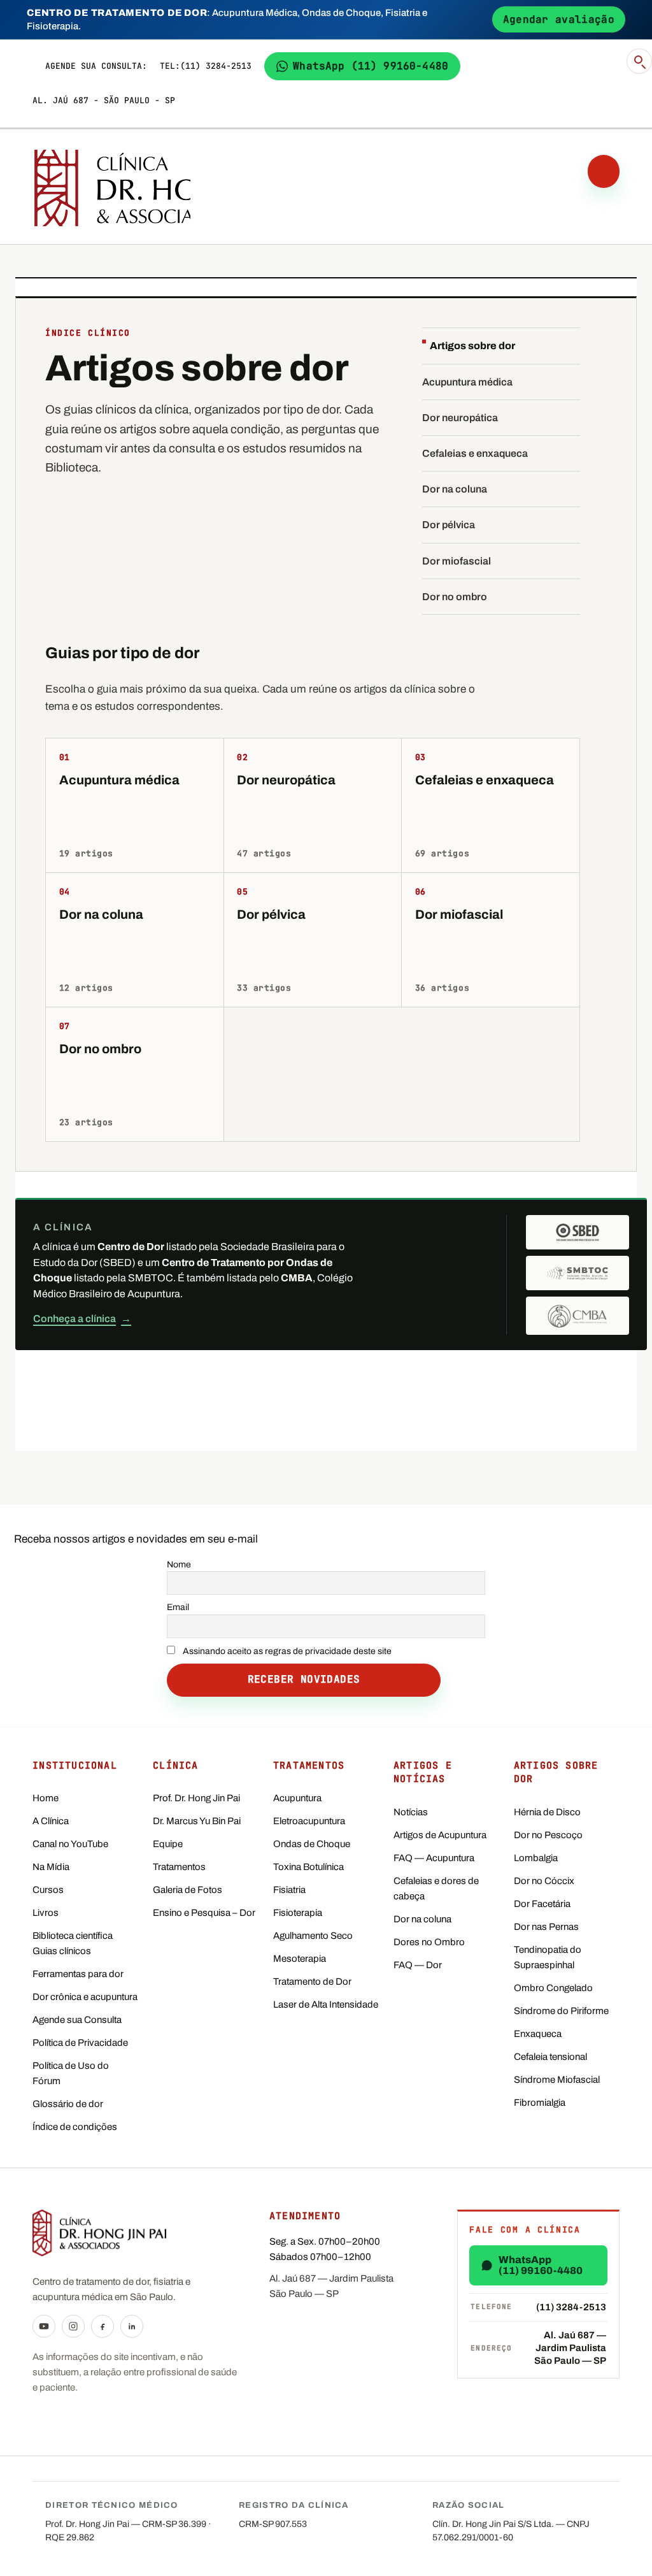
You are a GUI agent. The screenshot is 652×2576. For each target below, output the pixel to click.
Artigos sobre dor (472, 346)
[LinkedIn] (132, 2326)
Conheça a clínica (82, 1319)
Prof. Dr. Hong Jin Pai (196, 1798)
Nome (179, 1565)
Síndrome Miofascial (557, 2080)
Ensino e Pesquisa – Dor (204, 1913)
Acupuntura (297, 1798)
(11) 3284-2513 (216, 66)
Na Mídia (51, 1867)
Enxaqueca (538, 2034)
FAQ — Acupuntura (434, 1858)
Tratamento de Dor (312, 1982)
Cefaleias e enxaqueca (475, 453)
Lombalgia (536, 1858)
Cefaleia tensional (550, 2057)
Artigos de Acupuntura (440, 1835)
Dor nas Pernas (546, 1927)
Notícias (411, 1812)
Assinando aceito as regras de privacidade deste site (287, 1651)
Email (178, 1607)
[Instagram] (73, 2326)
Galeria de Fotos (188, 1890)
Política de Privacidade (80, 2043)
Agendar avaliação (559, 19)
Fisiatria (289, 1890)
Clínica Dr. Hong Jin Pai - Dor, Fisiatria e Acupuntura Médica (109, 188)
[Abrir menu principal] (604, 171)
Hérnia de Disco (547, 1812)
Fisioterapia (298, 1913)
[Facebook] (103, 2326)
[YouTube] (44, 2326)
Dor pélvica (449, 525)
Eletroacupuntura (309, 1821)
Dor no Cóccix (544, 1881)
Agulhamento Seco (313, 1936)
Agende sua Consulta (77, 2020)
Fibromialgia (540, 2103)
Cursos (48, 1890)
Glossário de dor (68, 2104)
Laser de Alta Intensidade (326, 2004)
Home (46, 1798)
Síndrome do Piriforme (561, 2011)
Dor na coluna (455, 489)
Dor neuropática (460, 418)
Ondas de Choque (312, 1844)
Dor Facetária (542, 1904)
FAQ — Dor (418, 1965)
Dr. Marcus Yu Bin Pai (197, 1821)
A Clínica (51, 1821)
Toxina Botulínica (308, 1867)
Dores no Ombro (429, 1942)
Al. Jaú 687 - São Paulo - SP (104, 100)
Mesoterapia (300, 1959)
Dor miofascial (457, 561)
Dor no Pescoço (548, 1835)
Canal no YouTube (70, 1844)
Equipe (168, 1844)
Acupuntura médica (467, 382)
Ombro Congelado (553, 1988)
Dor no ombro (455, 597)
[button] (639, 61)
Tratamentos (179, 1867)
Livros (46, 1913)
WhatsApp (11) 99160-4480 (371, 66)
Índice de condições (75, 2127)
